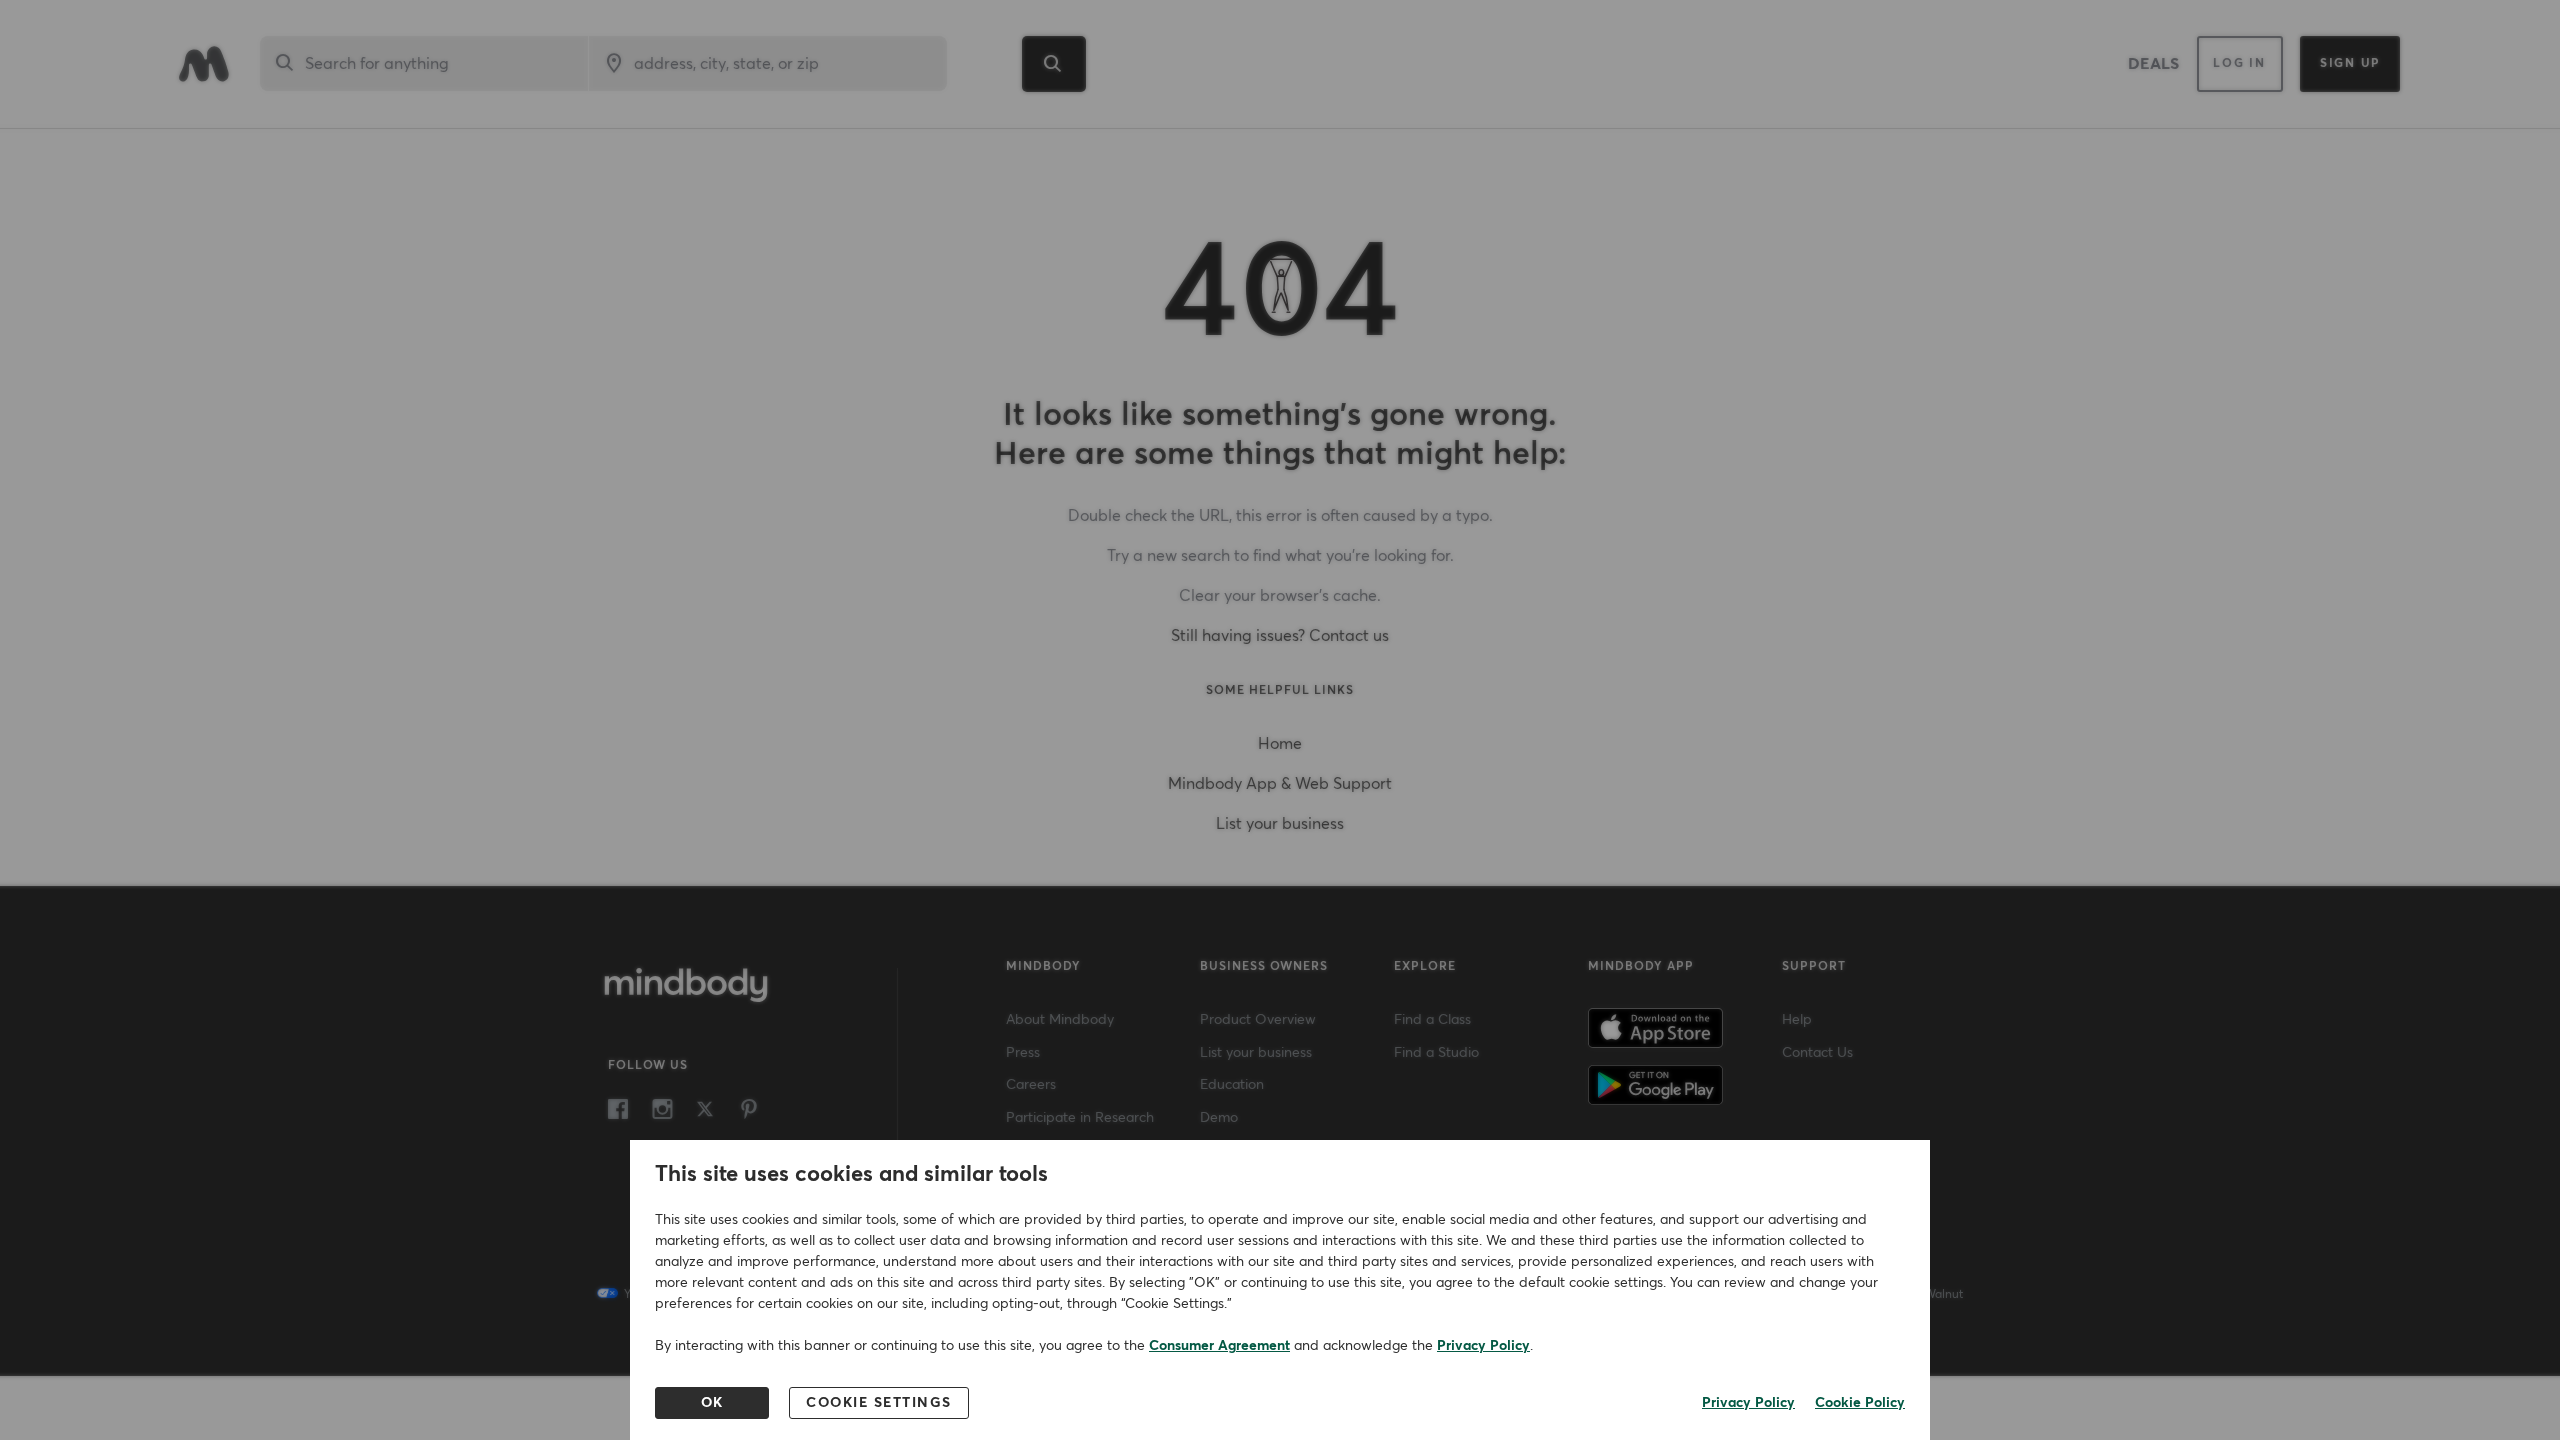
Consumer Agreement (1219, 1346)
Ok (712, 1403)
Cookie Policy (1860, 1403)
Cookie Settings (879, 1403)
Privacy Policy (1483, 1346)
